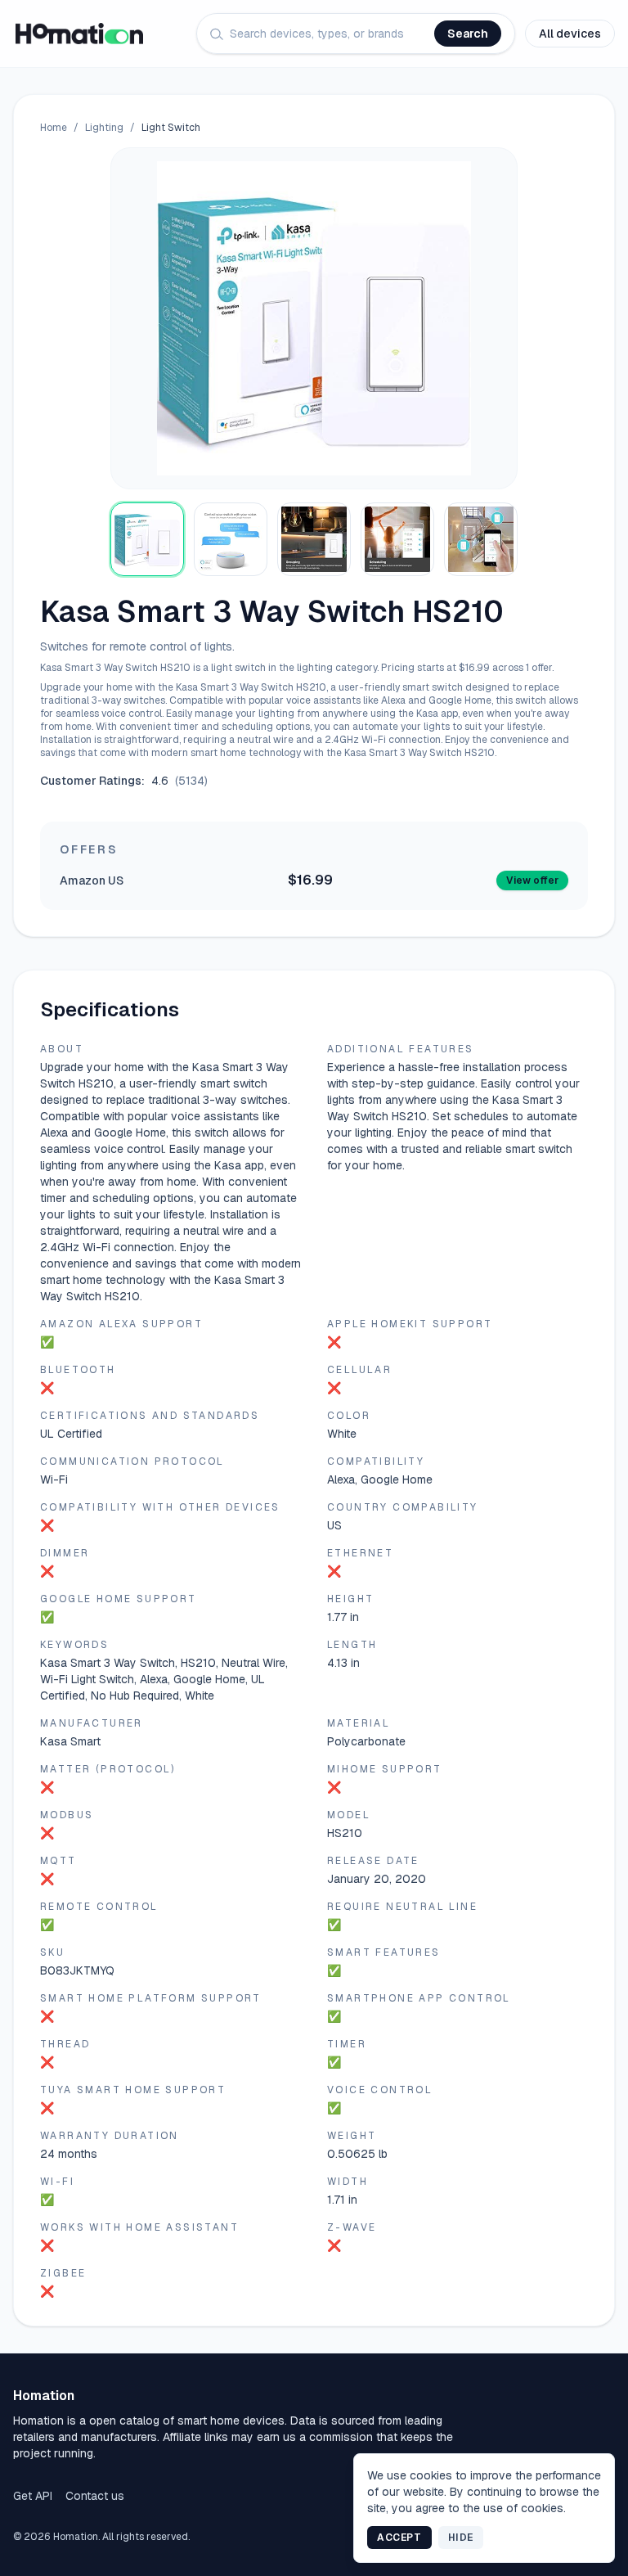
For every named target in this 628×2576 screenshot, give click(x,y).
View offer (532, 880)
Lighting (104, 128)
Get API (33, 2496)
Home (54, 128)
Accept (399, 2538)
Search (468, 34)
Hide (461, 2538)
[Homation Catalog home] (79, 34)
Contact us (95, 2496)
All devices (570, 34)
